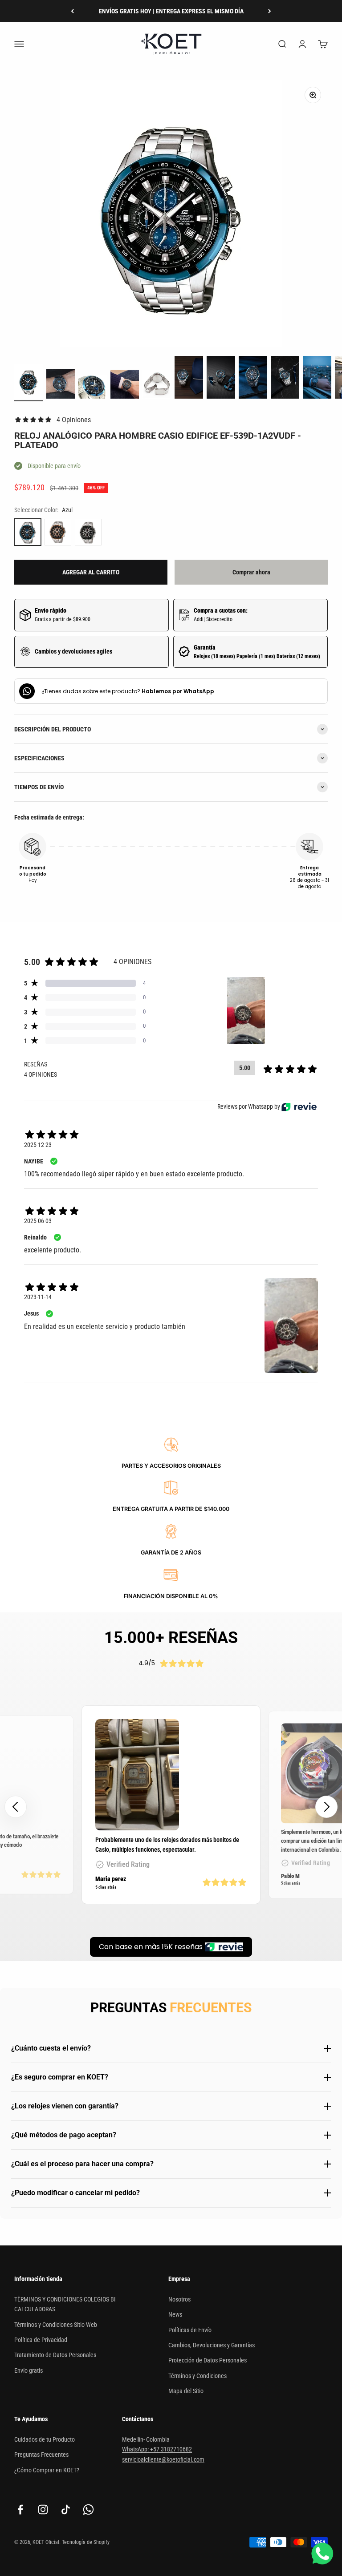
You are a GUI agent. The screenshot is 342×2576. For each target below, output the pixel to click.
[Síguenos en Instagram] (43, 2509)
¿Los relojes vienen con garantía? (65, 2106)
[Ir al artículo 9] (285, 379)
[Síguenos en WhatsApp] (88, 2509)
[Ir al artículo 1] (28, 383)
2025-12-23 (38, 1145)
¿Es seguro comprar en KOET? (60, 2077)
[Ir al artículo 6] (189, 379)
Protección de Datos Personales (208, 2360)
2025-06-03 (38, 1221)
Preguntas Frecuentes (41, 2455)
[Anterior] (72, 11)
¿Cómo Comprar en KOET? (47, 2470)
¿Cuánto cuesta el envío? (51, 2048)
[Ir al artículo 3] (93, 388)
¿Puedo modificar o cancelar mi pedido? (75, 2193)
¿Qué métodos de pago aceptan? (64, 2135)
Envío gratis (28, 2370)
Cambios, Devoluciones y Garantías (212, 2345)
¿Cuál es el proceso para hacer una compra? (82, 2164)
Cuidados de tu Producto (45, 2439)
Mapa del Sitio (186, 2391)
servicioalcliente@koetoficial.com (163, 2459)
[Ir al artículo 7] (221, 379)
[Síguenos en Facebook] (20, 2509)
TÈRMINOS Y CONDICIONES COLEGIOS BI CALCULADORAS (65, 2304)
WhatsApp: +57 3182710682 (157, 2449)
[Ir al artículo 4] (125, 386)
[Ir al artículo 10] (317, 379)
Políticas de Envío (190, 2330)
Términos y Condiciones (197, 2376)
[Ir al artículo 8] (253, 379)
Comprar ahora (251, 572)
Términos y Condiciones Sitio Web (56, 2325)
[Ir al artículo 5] (157, 386)
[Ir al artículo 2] (61, 385)
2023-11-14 (38, 1297)
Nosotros (179, 2299)
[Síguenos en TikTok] (66, 2509)
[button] (326, 1807)
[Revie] (299, 1107)
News (175, 2314)
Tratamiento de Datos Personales (55, 2355)
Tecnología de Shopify (86, 2542)
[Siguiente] (270, 11)
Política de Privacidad (41, 2340)
